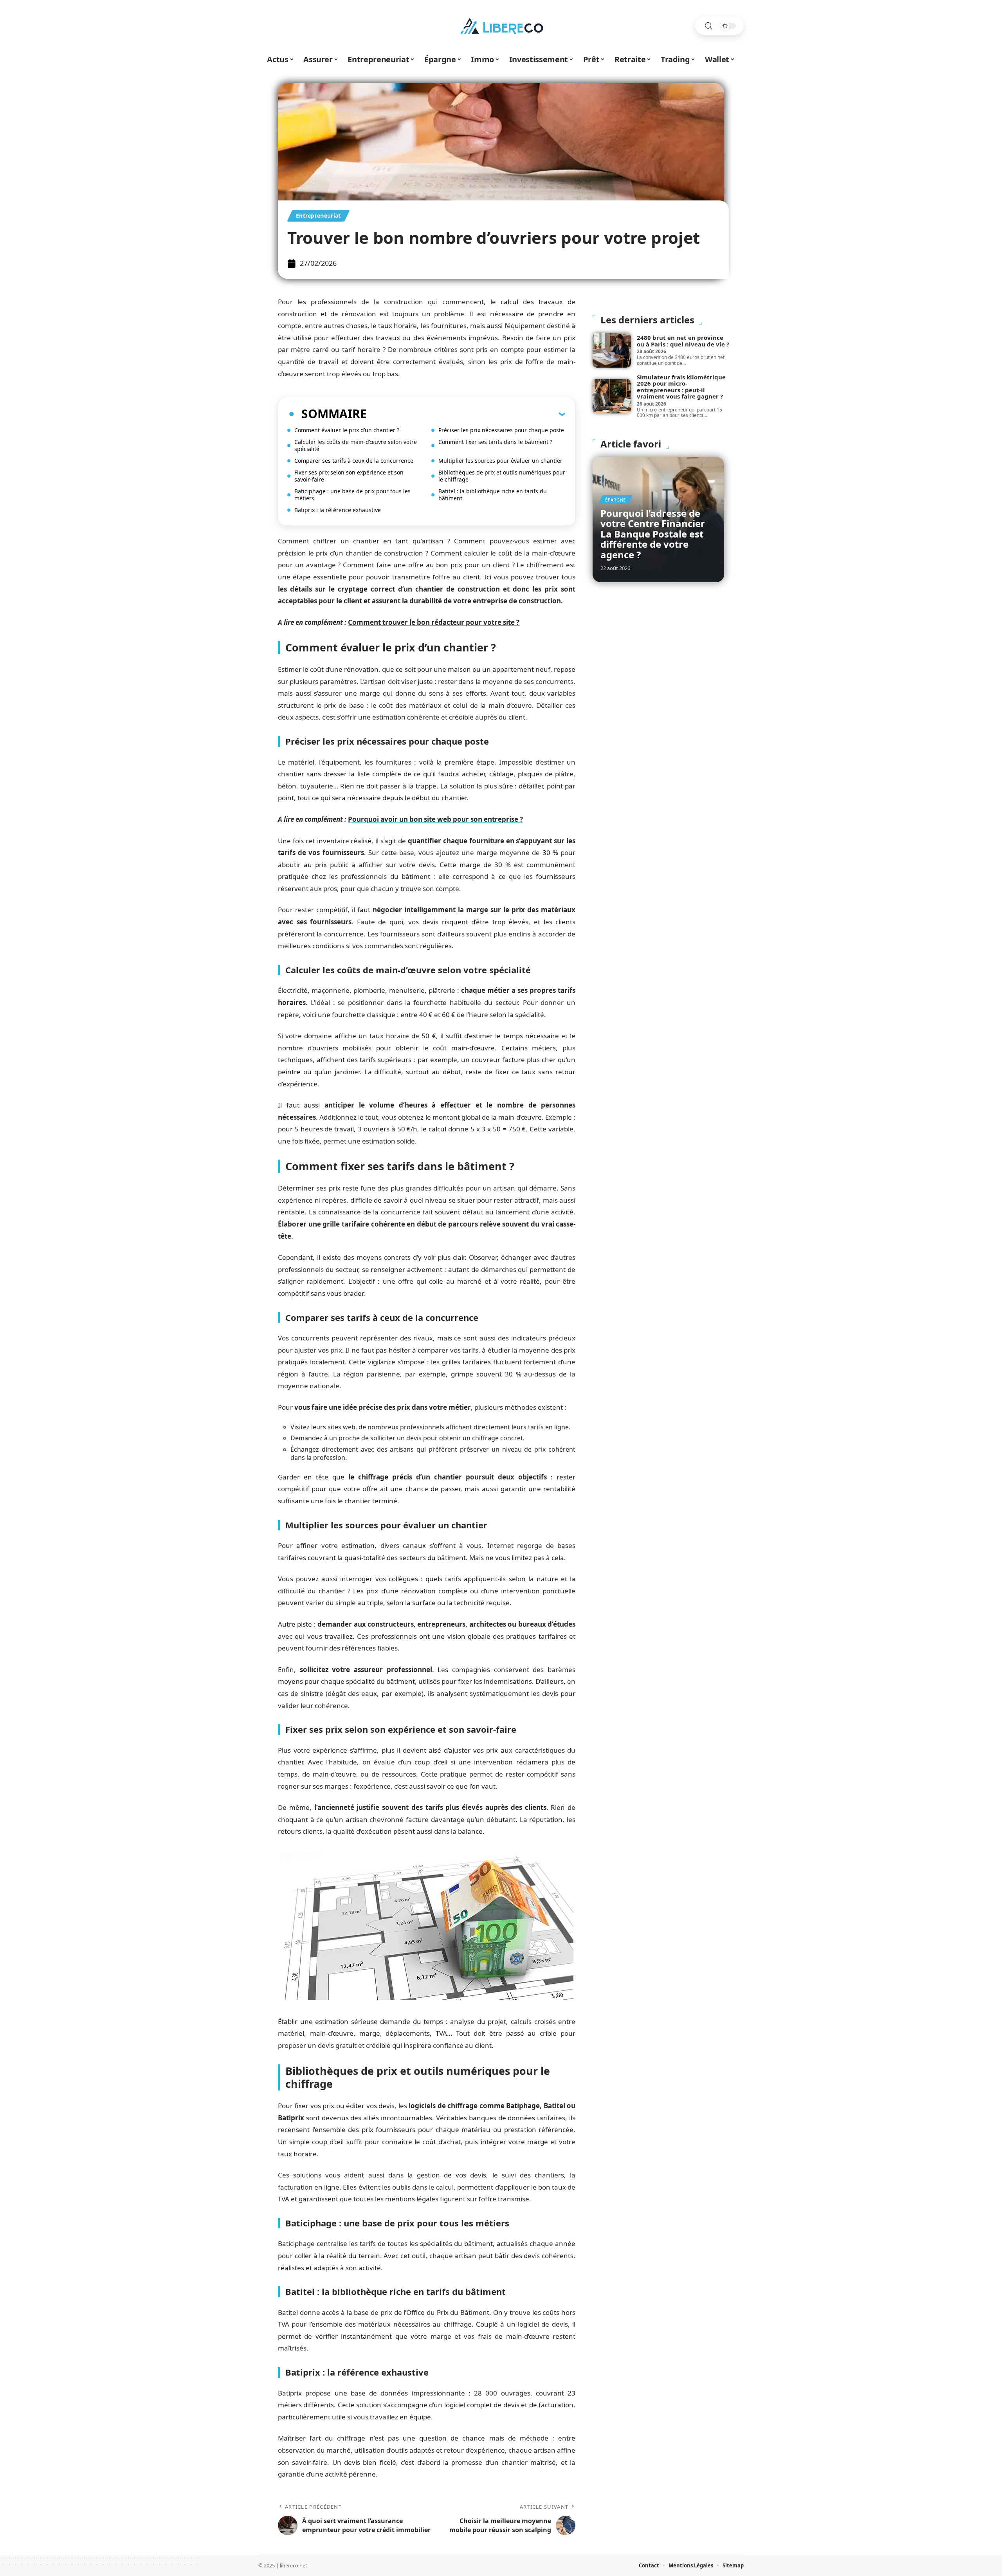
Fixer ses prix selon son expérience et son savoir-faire (349, 476)
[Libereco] (501, 26)
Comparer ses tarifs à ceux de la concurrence (354, 461)
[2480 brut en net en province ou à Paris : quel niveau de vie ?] (612, 350)
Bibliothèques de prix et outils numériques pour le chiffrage (502, 476)
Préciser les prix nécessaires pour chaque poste (501, 430)
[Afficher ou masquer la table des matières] (466, 414)
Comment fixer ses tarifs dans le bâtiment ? (495, 442)
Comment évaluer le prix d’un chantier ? (347, 430)
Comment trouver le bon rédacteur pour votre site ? (434, 622)
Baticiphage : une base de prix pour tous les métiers (352, 495)
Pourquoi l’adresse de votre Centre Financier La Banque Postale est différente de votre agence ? (653, 534)
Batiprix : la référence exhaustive (338, 510)
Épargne (615, 500)
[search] (708, 26)
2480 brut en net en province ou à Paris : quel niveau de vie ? (683, 341)
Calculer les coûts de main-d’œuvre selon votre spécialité (356, 445)
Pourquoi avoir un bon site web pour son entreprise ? (435, 819)
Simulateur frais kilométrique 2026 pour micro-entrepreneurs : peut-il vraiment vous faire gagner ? (681, 387)
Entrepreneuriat (318, 216)
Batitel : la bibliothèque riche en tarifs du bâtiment (493, 495)
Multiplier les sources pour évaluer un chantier (500, 461)
